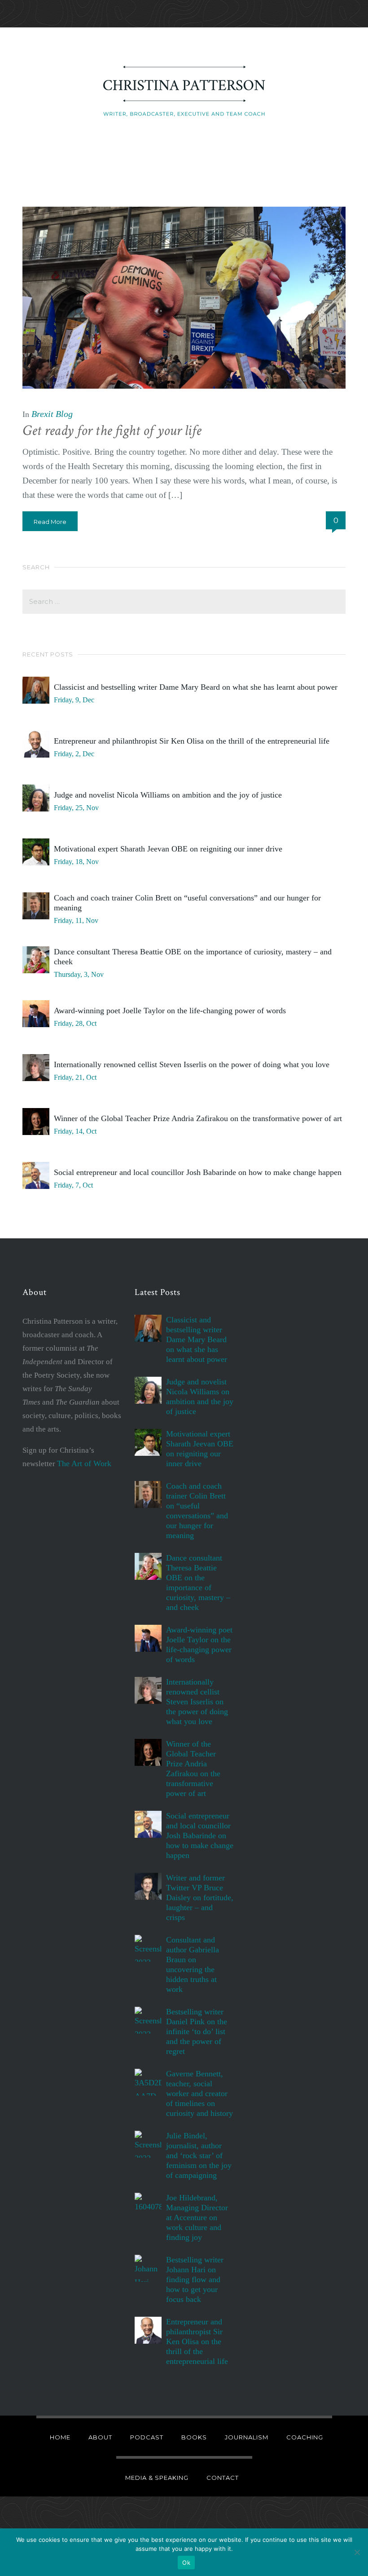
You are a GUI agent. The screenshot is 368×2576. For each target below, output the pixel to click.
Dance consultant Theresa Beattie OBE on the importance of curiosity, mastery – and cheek (193, 957)
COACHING (305, 2437)
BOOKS (194, 2437)
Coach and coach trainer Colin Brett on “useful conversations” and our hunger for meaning (187, 903)
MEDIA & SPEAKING (157, 2478)
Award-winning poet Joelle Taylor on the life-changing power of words (170, 1011)
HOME (60, 2437)
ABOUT (100, 2437)
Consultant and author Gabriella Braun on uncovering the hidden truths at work (193, 1964)
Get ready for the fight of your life (112, 431)
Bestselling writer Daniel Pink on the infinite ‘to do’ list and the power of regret (197, 2031)
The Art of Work (84, 1463)
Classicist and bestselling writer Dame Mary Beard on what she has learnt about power (196, 687)
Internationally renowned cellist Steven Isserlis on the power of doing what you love (192, 1064)
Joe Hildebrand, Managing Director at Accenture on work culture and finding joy (197, 2217)
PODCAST (147, 2437)
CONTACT (223, 2478)
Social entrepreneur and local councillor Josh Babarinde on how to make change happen (198, 1172)
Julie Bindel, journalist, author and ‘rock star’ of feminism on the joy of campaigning (199, 2155)
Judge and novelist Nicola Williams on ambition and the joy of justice (168, 795)
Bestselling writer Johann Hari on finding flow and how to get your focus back (195, 2279)
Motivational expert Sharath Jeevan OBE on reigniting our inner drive (168, 849)
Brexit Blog (52, 414)
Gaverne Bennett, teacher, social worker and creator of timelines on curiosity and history (199, 2093)
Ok (186, 2563)
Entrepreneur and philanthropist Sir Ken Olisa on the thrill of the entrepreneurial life (192, 741)
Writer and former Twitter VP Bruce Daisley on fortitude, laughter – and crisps (200, 1898)
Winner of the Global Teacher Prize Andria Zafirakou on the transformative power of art (198, 1118)
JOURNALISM (247, 2437)
